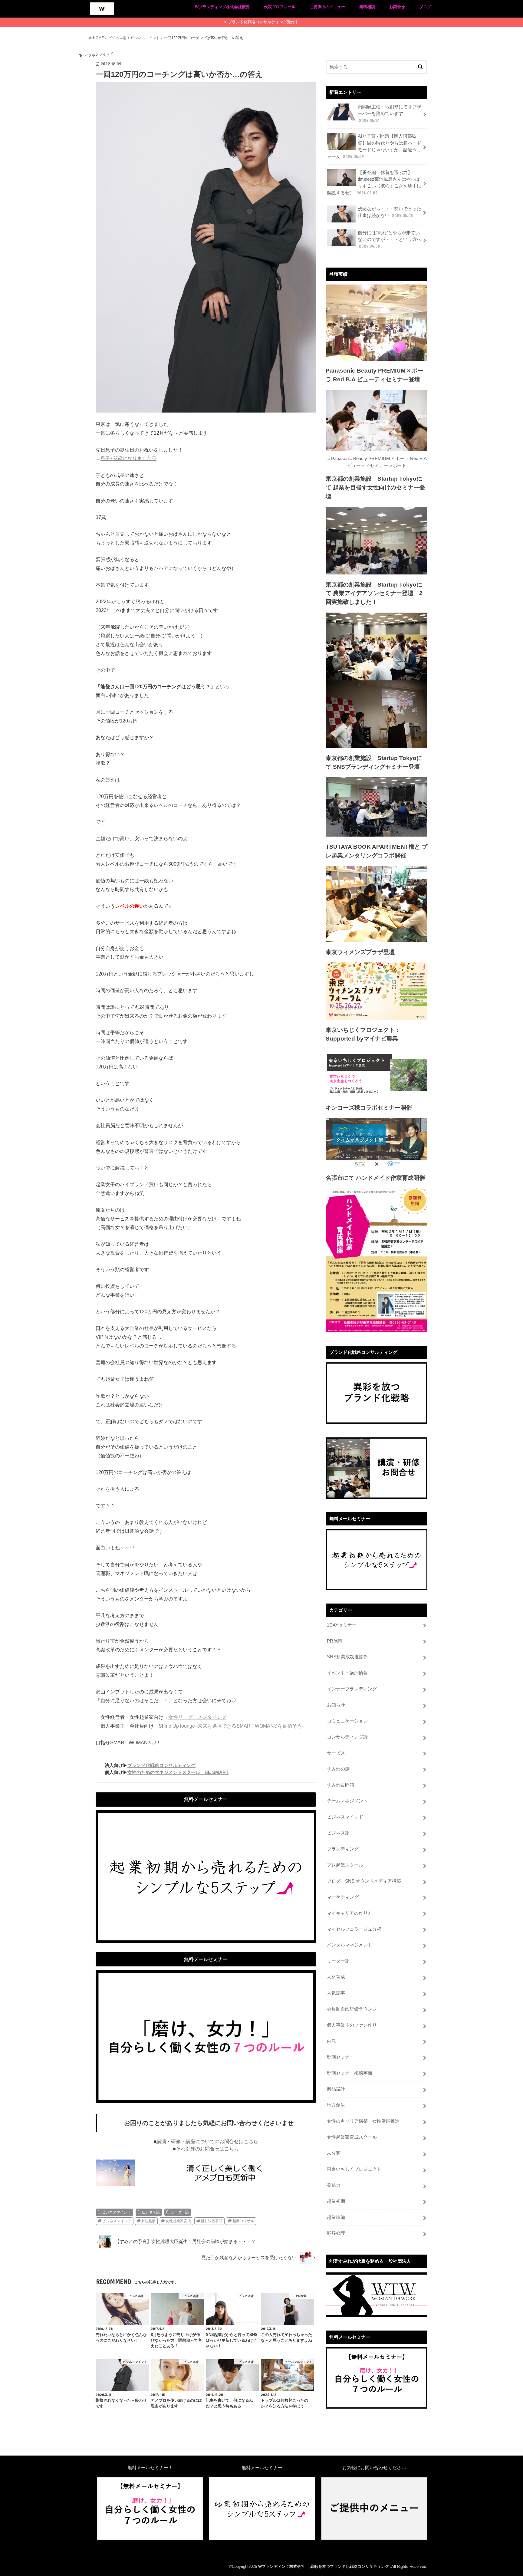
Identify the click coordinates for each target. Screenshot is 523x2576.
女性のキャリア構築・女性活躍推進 (363, 2121)
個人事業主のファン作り (352, 2025)
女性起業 (148, 2221)
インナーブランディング (352, 1689)
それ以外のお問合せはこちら (207, 2149)
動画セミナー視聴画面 (350, 2073)
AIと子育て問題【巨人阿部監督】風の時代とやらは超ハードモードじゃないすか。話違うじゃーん (374, 146)
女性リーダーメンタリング (197, 1717)
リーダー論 (180, 2212)
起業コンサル (243, 2221)
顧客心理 (336, 2233)
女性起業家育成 (178, 2221)
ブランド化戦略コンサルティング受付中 (263, 22)
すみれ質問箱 (340, 1785)
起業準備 (336, 2217)
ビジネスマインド (117, 2212)
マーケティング (343, 1897)
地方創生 (336, 2105)
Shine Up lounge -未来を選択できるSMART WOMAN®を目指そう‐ (231, 1726)
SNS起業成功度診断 (347, 1657)
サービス (336, 1753)
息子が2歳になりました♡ (128, 458)
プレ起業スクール (345, 1865)
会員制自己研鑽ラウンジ (352, 2009)
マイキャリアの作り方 (350, 1913)
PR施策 (335, 1641)
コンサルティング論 (347, 1737)
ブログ (425, 7)
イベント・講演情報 (347, 1673)
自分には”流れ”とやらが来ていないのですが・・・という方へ (390, 239)
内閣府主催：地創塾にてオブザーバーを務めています (390, 114)
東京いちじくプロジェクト (354, 2169)
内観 (331, 2041)
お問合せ (397, 7)
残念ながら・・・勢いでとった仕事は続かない (390, 212)
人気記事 (336, 1993)
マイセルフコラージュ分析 (354, 1929)
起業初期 (336, 2201)
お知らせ (336, 1705)
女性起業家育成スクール (352, 2137)
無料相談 (367, 7)
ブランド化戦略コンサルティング (161, 1765)
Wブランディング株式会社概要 (222, 7)
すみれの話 (338, 1769)
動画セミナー (340, 2057)
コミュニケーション (347, 1721)
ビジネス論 (151, 2212)
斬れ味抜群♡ (212, 2221)
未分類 (334, 2153)
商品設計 (336, 2089)
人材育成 (336, 1977)
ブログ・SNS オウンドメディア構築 (364, 1881)
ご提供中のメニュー (327, 7)
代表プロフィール (280, 7)
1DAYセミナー (342, 1625)
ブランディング (343, 1849)
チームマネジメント (347, 1801)
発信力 (334, 2185)
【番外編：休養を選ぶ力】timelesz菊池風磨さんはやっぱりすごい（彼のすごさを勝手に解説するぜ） (374, 183)
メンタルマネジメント (350, 1945)
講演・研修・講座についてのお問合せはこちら (207, 2142)
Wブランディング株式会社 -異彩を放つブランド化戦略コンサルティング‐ (324, 2566)
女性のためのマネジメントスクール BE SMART (178, 1772)
